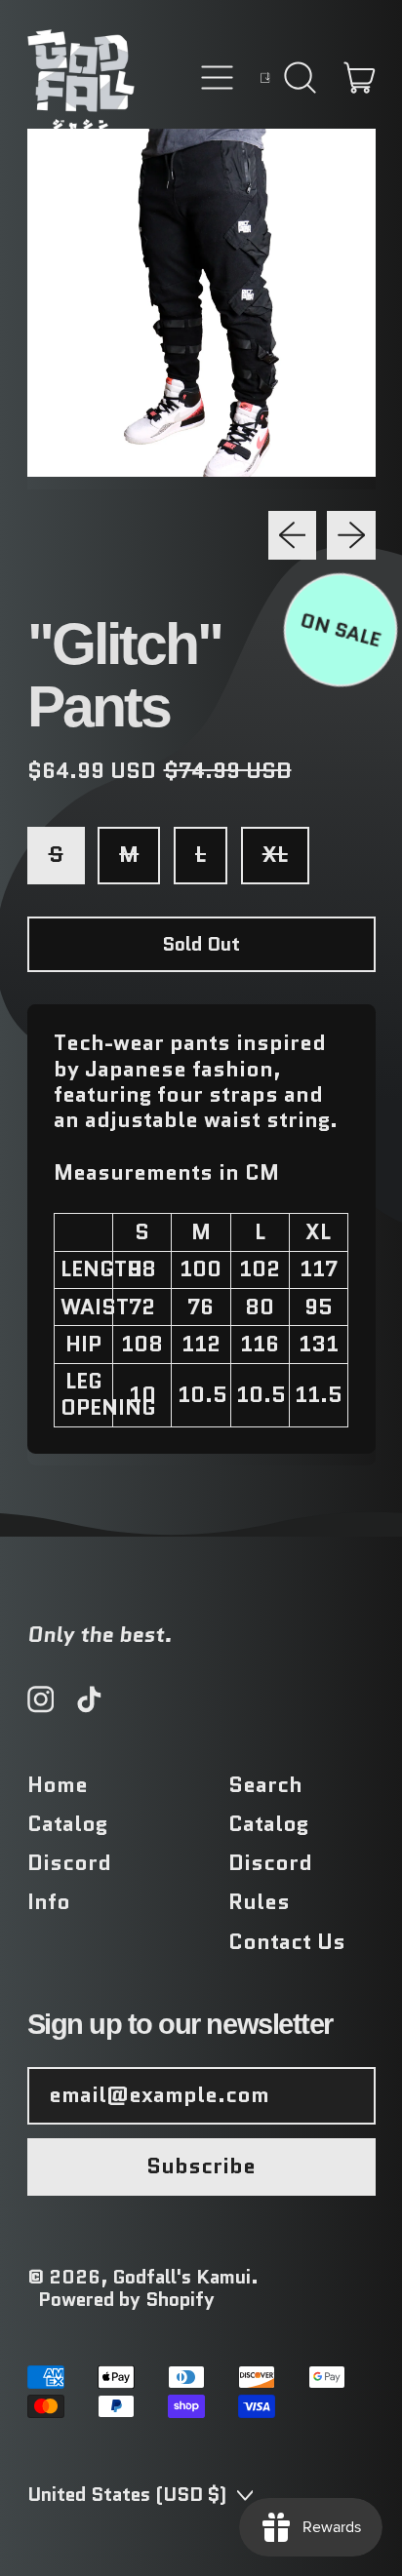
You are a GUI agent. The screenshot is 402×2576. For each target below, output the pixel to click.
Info (49, 1902)
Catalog (67, 1824)
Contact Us (287, 1942)
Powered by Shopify (126, 2299)
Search (265, 1785)
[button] (300, 78)
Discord (69, 1863)
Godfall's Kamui (182, 2277)
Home (58, 1785)
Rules (259, 1902)
